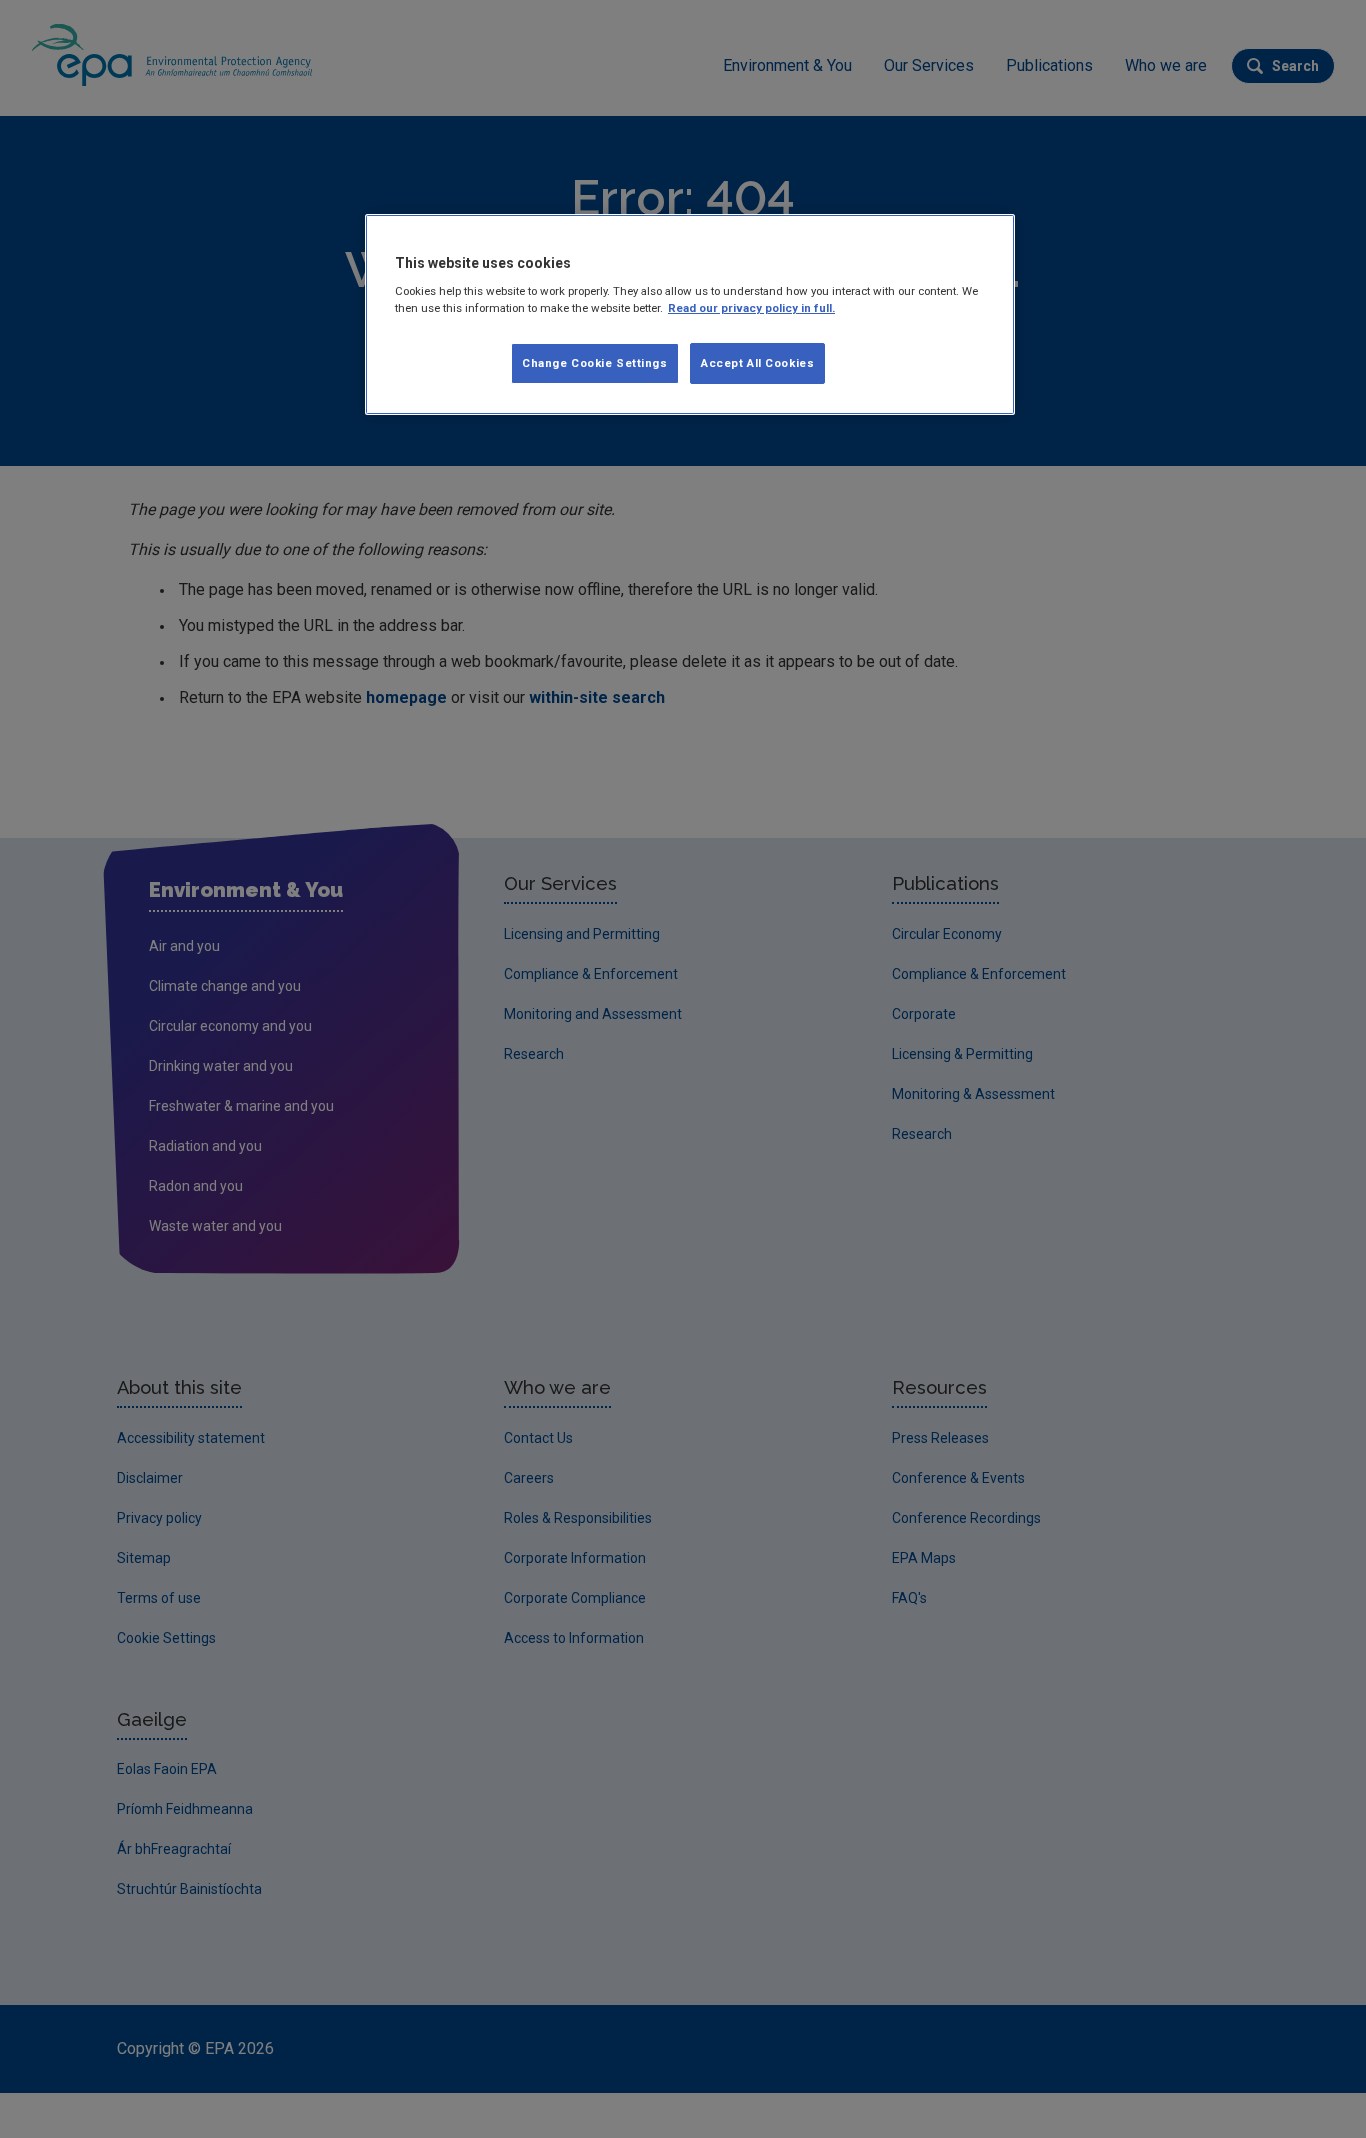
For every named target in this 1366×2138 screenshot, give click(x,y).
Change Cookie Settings (595, 363)
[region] (690, 315)
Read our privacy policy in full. (751, 308)
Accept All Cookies (757, 363)
